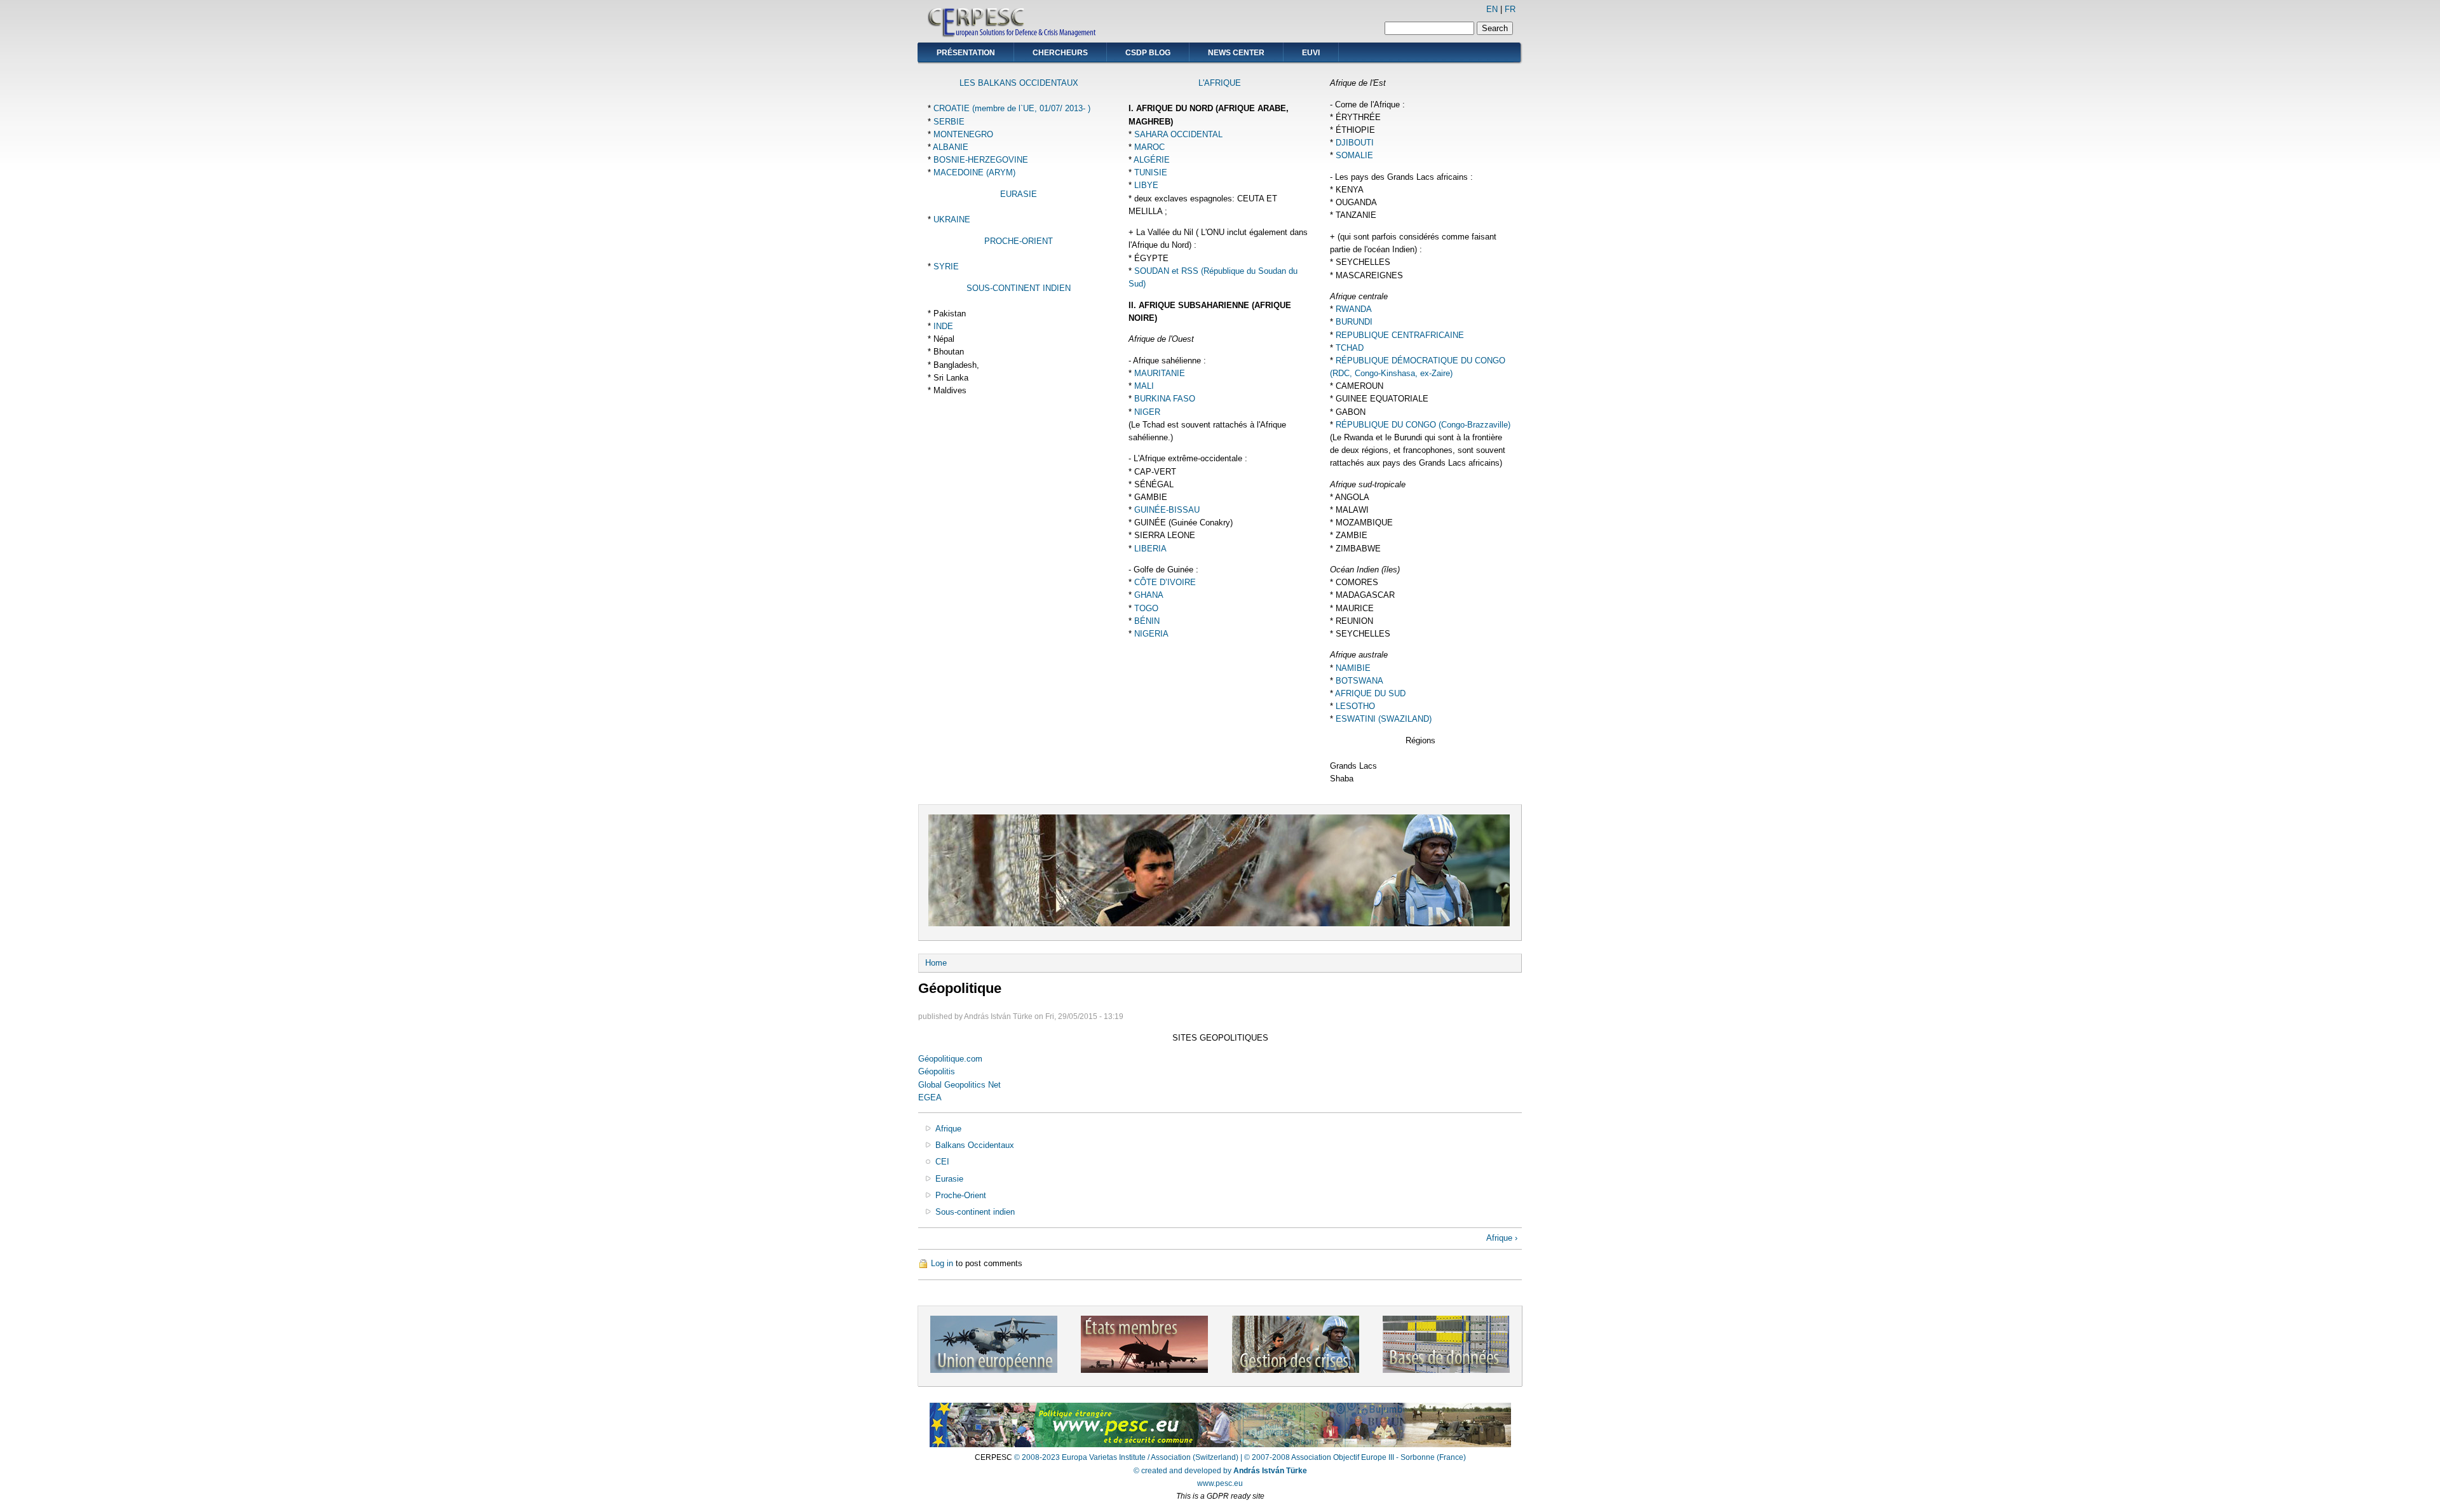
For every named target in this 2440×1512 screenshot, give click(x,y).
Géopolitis (937, 1071)
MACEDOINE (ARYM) (974, 172)
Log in (942, 1263)
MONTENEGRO (963, 134)
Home (936, 963)
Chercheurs (1060, 53)
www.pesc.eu (1220, 1483)
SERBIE (949, 122)
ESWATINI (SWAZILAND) (1384, 719)
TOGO (1146, 608)
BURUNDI (1354, 322)
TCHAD (1350, 348)
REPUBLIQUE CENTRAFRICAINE (1400, 335)
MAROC (1149, 147)
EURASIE (1019, 194)
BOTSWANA (1359, 681)
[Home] (1013, 35)
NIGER (1147, 412)
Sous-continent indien (975, 1212)
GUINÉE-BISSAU (1167, 510)
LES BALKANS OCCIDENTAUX (1019, 83)
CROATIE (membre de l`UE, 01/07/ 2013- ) (1012, 108)
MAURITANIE (1160, 373)
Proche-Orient (961, 1195)
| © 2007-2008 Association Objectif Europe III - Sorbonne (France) (1353, 1457)
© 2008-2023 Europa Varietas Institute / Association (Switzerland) (1126, 1457)
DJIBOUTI (1355, 143)
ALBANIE (951, 147)
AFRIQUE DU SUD (1370, 693)
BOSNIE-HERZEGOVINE (981, 160)
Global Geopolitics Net (959, 1085)
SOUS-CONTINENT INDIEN (1019, 288)
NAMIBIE (1353, 668)
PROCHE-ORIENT (1019, 241)
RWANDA (1354, 309)
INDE (943, 326)
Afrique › (1502, 1238)
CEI (942, 1162)
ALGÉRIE (1152, 160)
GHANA (1149, 595)
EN (1492, 9)
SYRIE (946, 267)
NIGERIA (1151, 634)
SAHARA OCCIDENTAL (1178, 134)
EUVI (1311, 53)
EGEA (930, 1097)
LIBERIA (1150, 549)
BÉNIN (1147, 621)
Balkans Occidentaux (975, 1145)
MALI (1144, 386)
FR (1510, 9)
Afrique (948, 1129)
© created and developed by (1220, 1471)
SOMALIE (1354, 155)
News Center (1236, 53)
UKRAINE (952, 219)
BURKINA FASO (1165, 399)
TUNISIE (1151, 172)
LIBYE (1146, 185)
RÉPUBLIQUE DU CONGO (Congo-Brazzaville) (1423, 425)
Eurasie (949, 1179)
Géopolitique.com (950, 1059)
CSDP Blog (1148, 53)
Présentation (966, 53)
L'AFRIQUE (1220, 83)
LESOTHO (1355, 706)
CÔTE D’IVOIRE (1165, 582)
